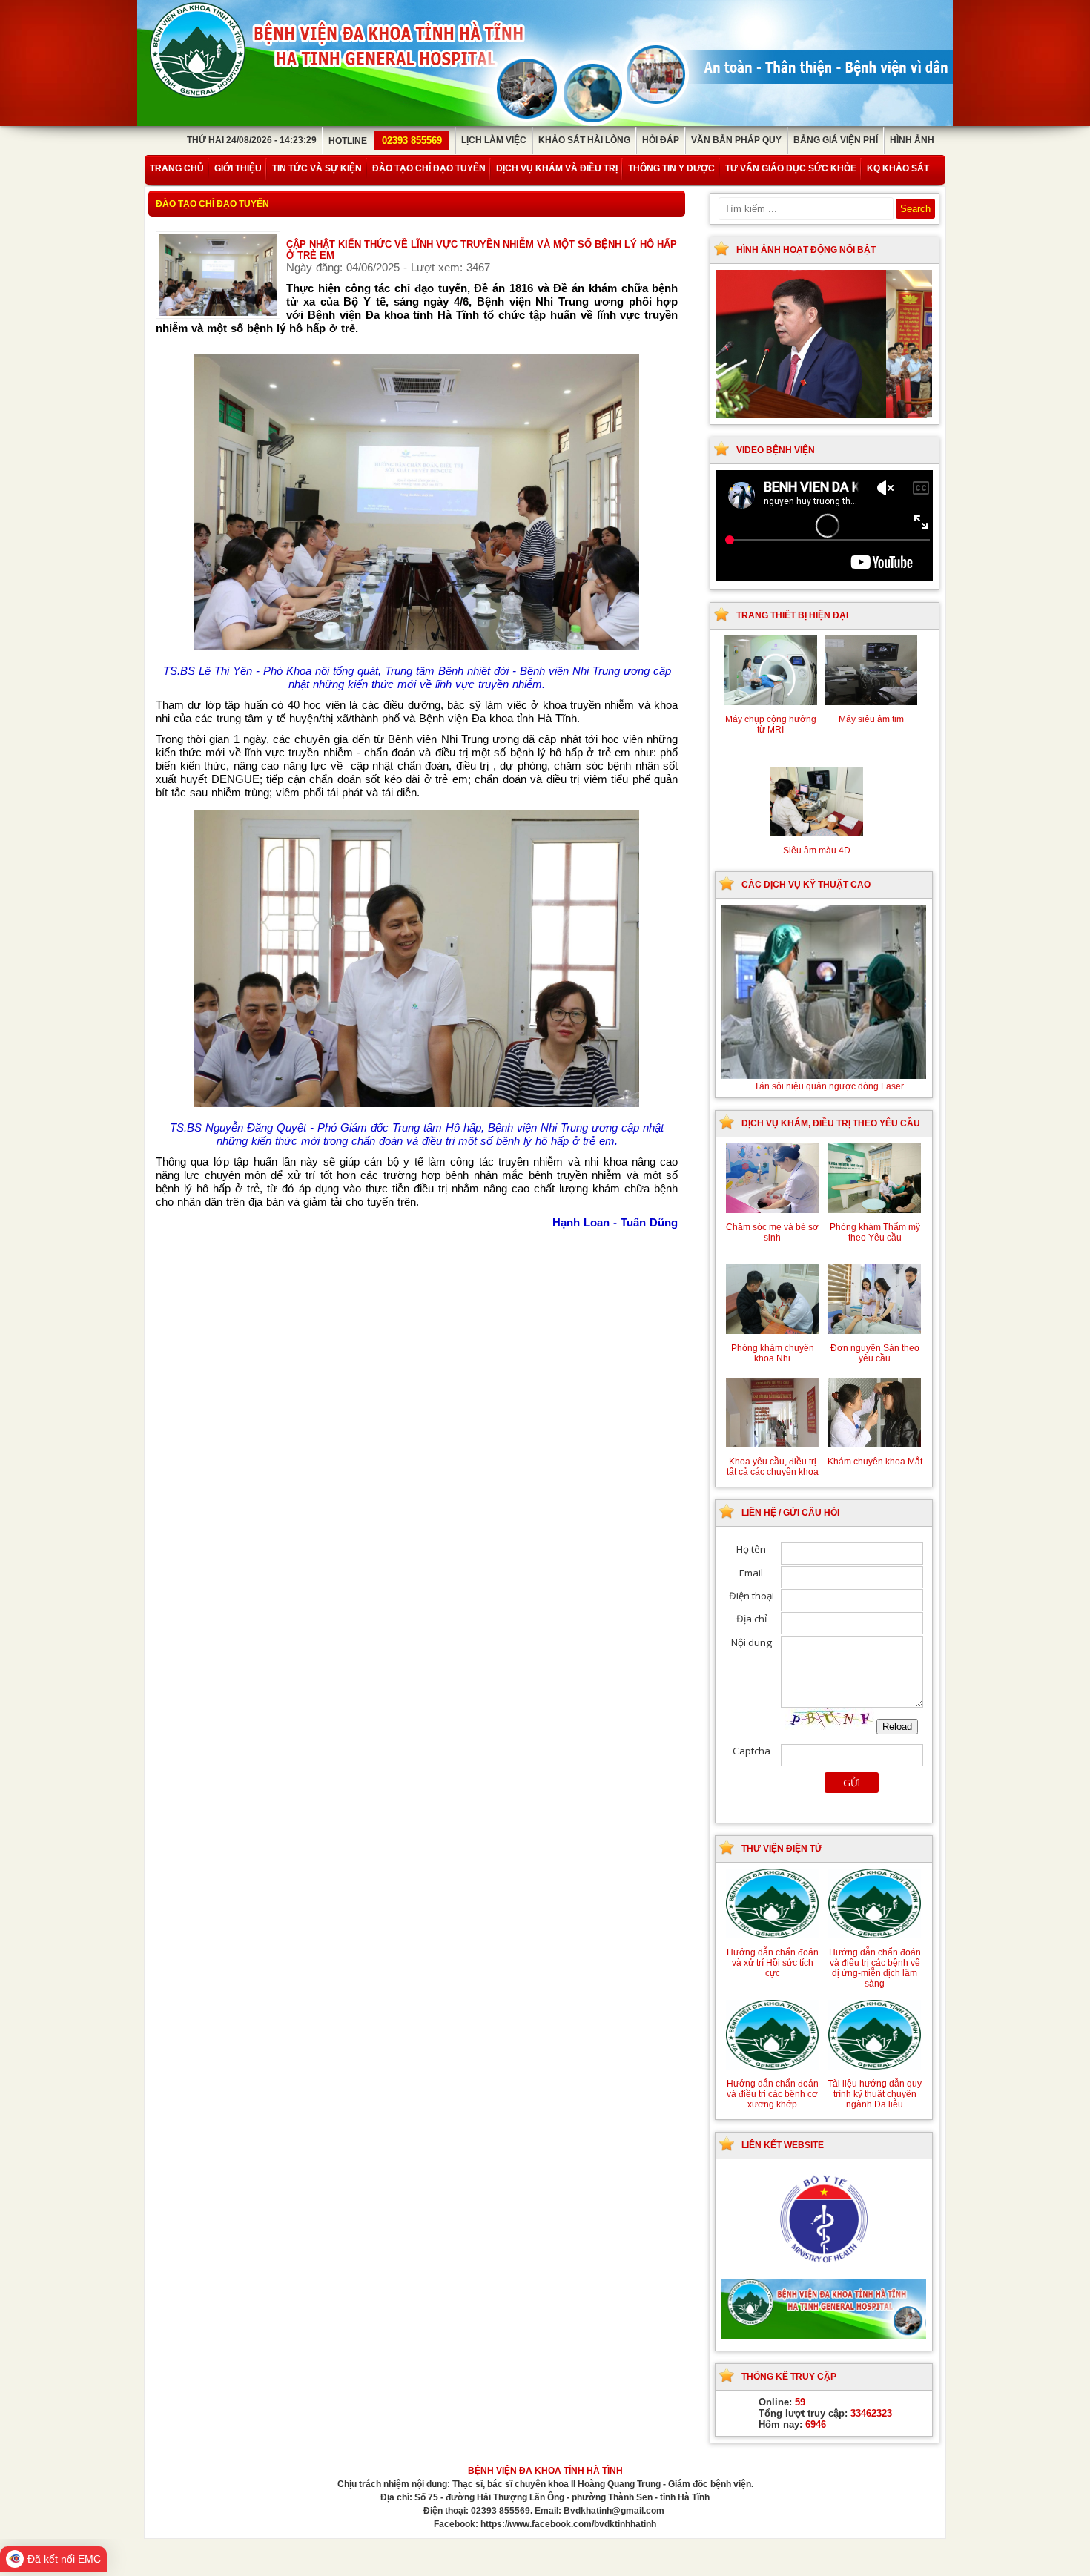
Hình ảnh (912, 140)
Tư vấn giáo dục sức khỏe (791, 168)
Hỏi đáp (661, 140)
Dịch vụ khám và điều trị (557, 168)
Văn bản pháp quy (736, 140)
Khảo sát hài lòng (584, 140)
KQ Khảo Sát (898, 168)
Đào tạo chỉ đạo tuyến (429, 168)
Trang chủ (177, 168)
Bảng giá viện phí (836, 140)
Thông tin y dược (671, 168)
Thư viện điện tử (782, 1849)
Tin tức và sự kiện (317, 168)
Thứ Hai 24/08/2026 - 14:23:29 (252, 140)
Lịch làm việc (494, 140)
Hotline (385, 141)
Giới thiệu (238, 168)
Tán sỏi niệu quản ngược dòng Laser (829, 1086)
